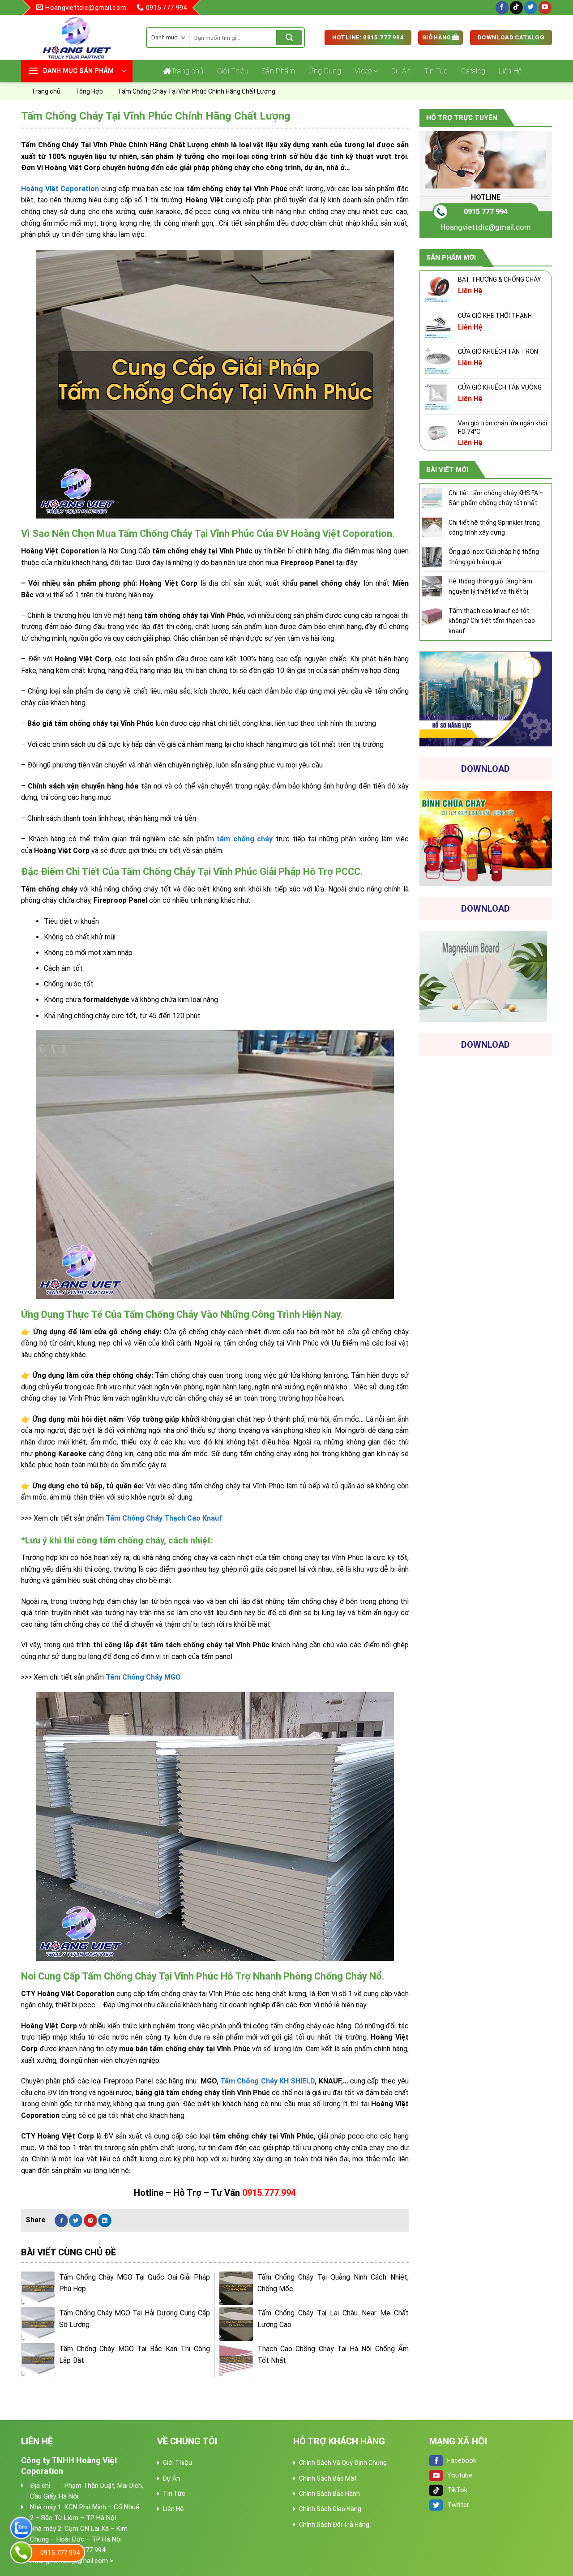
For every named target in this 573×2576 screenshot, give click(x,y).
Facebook (462, 2460)
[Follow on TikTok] (516, 8)
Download (485, 769)
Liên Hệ (510, 71)
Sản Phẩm (279, 71)
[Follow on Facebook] (502, 8)
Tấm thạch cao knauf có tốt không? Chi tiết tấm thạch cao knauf (492, 621)
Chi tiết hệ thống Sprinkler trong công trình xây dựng (494, 527)
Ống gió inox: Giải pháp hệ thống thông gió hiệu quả (494, 557)
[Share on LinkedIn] (105, 2220)
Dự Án (401, 71)
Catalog (473, 71)
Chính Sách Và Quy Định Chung (343, 2463)
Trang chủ (188, 71)
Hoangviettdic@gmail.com (486, 227)
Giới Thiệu (233, 71)
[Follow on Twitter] (531, 8)
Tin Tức (436, 71)
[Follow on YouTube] (545, 8)
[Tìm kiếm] (289, 38)
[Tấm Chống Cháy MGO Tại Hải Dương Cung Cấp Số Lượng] (38, 2324)
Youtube (460, 2475)
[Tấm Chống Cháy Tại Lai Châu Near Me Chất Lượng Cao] (236, 2324)
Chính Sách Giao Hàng (330, 2509)
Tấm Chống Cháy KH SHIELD (267, 2081)
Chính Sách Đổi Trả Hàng (334, 2525)
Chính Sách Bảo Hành (329, 2494)
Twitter (458, 2505)
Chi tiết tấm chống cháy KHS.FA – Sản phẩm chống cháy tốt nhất (496, 498)
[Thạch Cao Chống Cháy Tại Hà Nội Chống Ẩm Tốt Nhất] (236, 2360)
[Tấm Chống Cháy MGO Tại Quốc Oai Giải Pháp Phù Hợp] (38, 2288)
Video (363, 71)
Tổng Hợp (89, 91)
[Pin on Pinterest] (90, 2220)
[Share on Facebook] (61, 2220)
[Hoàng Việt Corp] (77, 38)
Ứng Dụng (325, 71)
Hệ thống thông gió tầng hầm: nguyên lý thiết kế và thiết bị (491, 586)
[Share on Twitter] (76, 2220)
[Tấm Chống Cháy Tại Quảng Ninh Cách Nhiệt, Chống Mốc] (236, 2288)
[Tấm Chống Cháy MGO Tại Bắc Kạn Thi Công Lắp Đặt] (38, 2360)
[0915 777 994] (21, 2552)
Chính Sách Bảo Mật (328, 2478)
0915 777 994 (486, 212)
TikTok (457, 2490)
